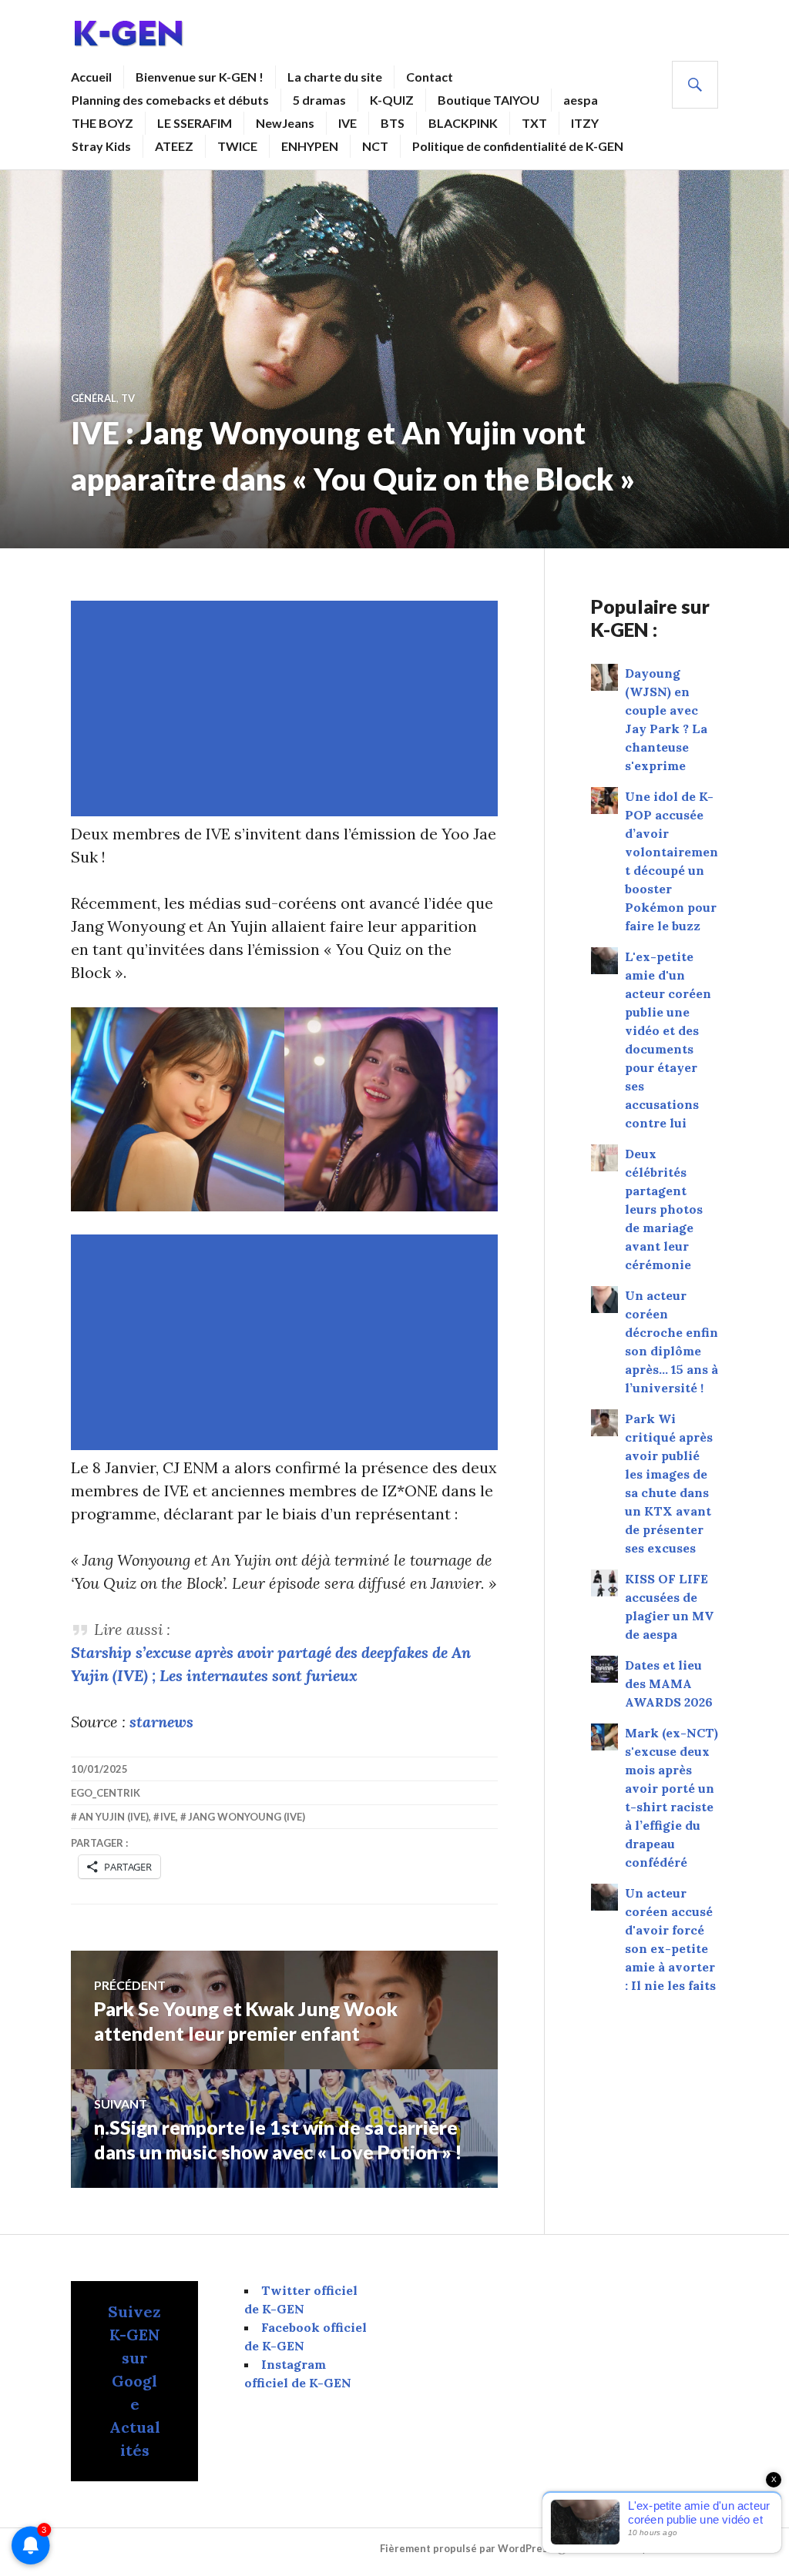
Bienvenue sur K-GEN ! (200, 77)
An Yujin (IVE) (114, 1817)
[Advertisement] (287, 708)
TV (128, 398)
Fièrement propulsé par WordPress (467, 2548)
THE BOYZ (102, 123)
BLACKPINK (463, 123)
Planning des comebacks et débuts (170, 100)
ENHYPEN (310, 146)
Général (94, 398)
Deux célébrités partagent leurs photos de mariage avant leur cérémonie (664, 1209)
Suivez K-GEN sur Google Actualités (134, 2381)
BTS (393, 123)
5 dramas (319, 100)
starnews (161, 1722)
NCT (375, 146)
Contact (430, 77)
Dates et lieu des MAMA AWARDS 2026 (669, 1683)
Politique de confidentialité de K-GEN (518, 146)
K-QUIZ (392, 100)
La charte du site (335, 77)
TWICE (237, 146)
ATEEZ (174, 146)
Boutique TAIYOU (489, 100)
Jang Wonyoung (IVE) (247, 1817)
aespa (581, 100)
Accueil (91, 77)
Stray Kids (101, 146)
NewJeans (285, 123)
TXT (534, 123)
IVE (347, 123)
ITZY (585, 123)
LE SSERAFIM (195, 123)
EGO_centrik (106, 1793)
